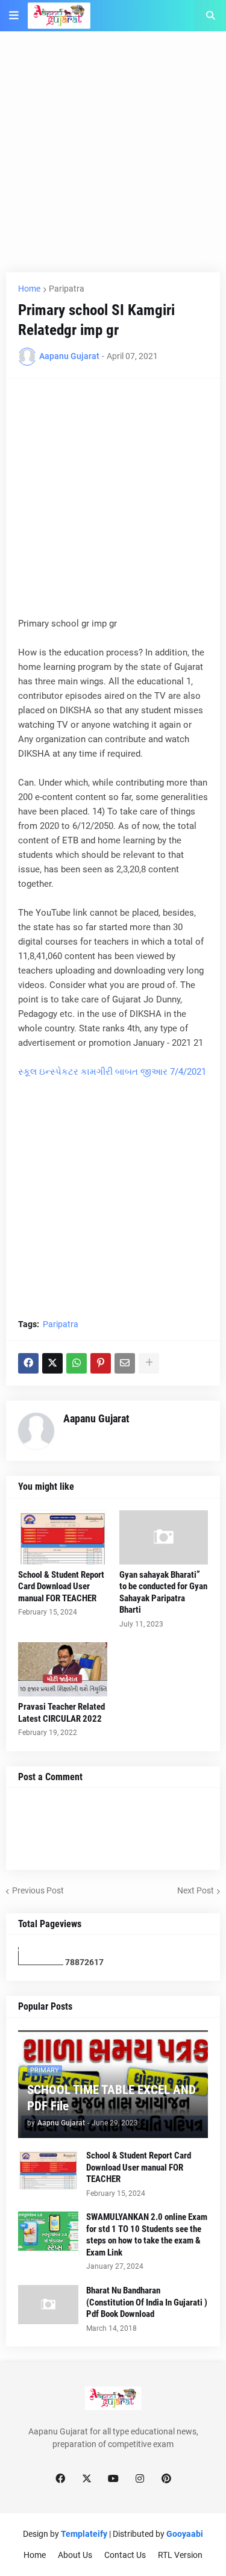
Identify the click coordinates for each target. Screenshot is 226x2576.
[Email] (125, 1363)
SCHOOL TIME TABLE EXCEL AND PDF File (111, 2098)
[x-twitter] (87, 2479)
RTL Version (180, 2555)
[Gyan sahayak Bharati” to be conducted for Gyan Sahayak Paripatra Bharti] (164, 1537)
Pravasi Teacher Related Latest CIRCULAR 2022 (61, 1713)
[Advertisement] (113, 159)
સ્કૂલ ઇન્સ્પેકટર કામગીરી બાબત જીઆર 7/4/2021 (112, 1072)
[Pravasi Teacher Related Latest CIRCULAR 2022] (63, 1669)
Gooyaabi (185, 2534)
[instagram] (140, 2479)
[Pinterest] (101, 1363)
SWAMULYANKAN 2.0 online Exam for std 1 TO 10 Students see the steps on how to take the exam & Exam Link (147, 2235)
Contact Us (125, 2555)
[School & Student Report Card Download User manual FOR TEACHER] (63, 1537)
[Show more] (149, 1363)
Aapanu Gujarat (96, 1418)
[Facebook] (28, 1363)
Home (29, 289)
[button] (14, 16)
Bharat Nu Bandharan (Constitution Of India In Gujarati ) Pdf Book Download (147, 2302)
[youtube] (113, 2479)
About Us (75, 2555)
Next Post (196, 1890)
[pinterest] (166, 2479)
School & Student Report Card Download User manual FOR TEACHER (61, 1587)
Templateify (84, 2534)
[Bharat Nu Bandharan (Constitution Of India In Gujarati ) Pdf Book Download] (48, 2305)
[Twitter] (52, 1363)
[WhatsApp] (77, 1363)
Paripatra (67, 289)
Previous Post (38, 1890)
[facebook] (60, 2479)
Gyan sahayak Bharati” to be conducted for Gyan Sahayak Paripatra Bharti (163, 1593)
